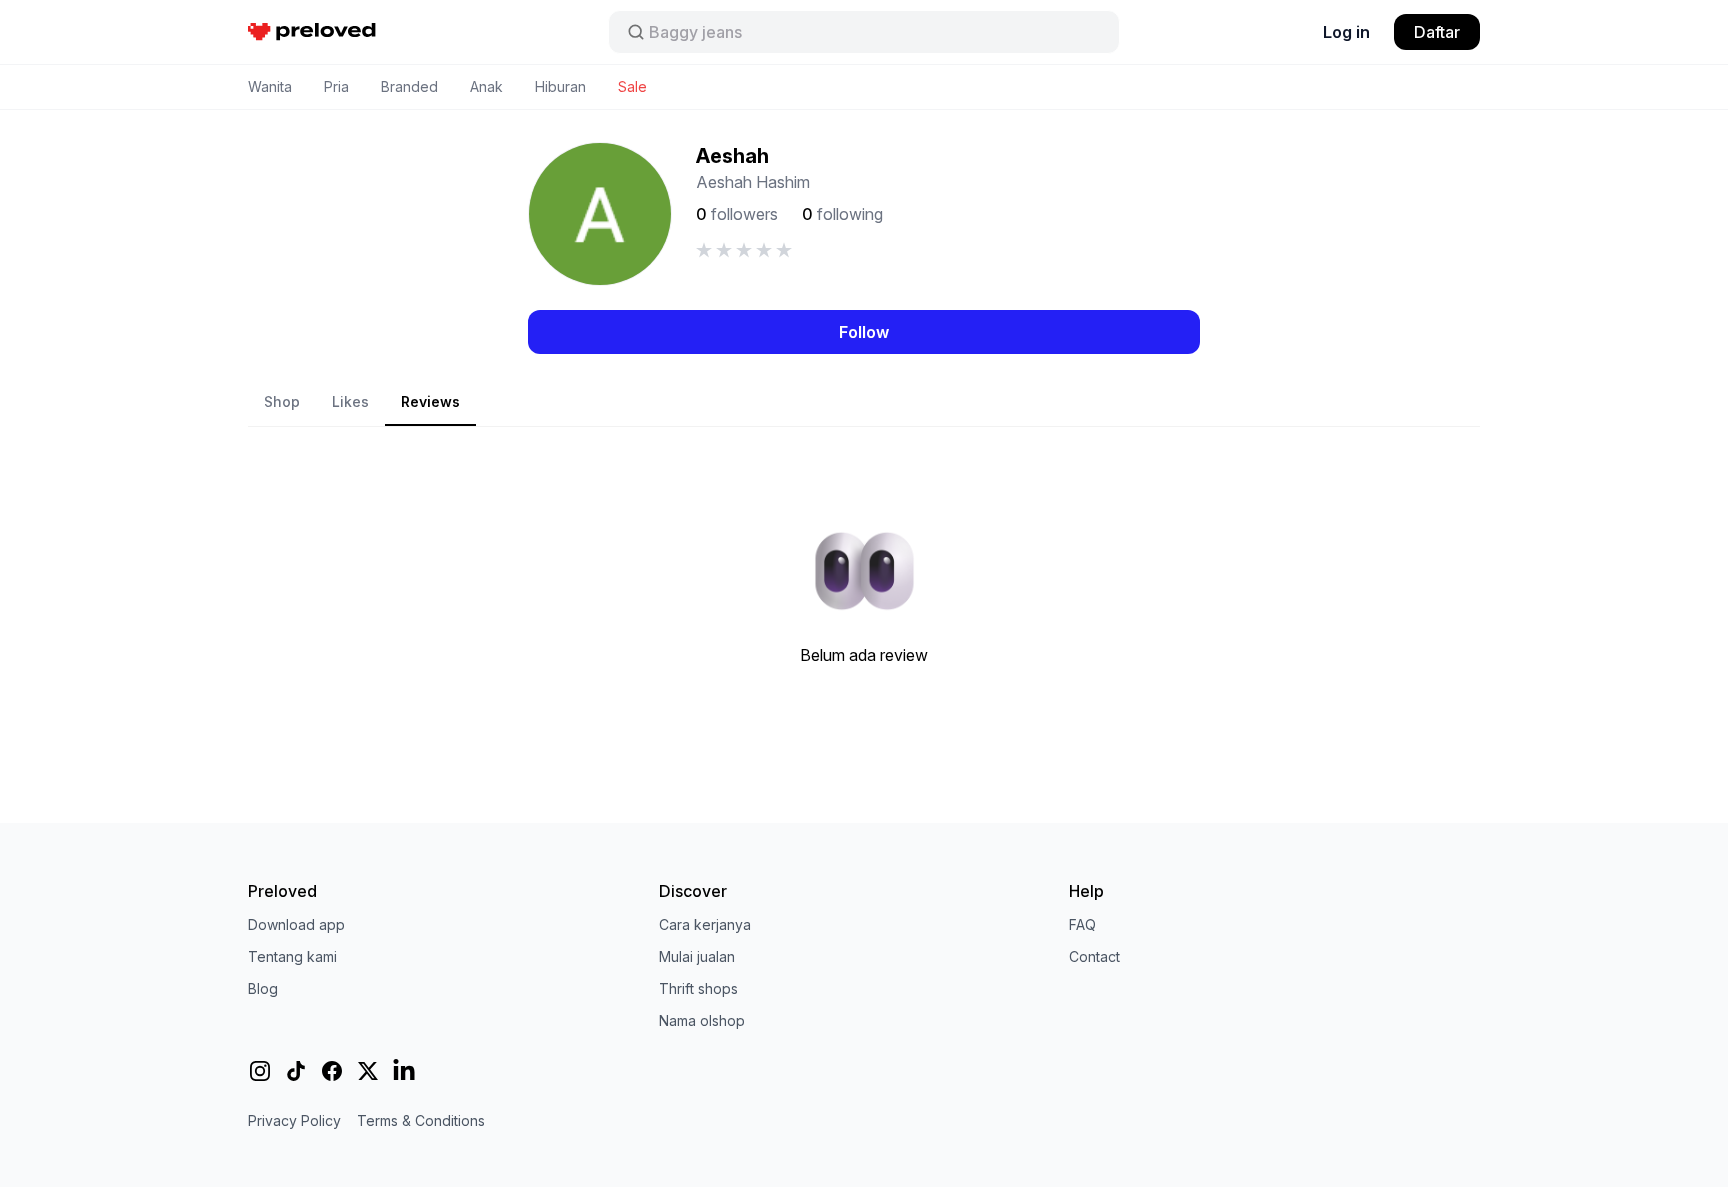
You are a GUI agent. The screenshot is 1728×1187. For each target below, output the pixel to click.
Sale (632, 86)
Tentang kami (292, 956)
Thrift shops (698, 988)
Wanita (270, 86)
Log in (1346, 32)
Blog (263, 988)
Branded (409, 86)
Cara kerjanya (705, 924)
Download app (296, 924)
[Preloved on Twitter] (368, 1071)
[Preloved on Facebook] (332, 1071)
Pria (336, 86)
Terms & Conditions (421, 1120)
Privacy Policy (294, 1120)
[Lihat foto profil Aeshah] (600, 214)
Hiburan (560, 86)
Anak (486, 86)
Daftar (1437, 32)
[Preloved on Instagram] (260, 1071)
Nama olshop (702, 1020)
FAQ (1082, 924)
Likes (350, 401)
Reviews (430, 401)
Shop (282, 401)
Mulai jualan (697, 956)
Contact (1094, 956)
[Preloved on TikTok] (296, 1071)
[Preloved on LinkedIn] (404, 1071)
